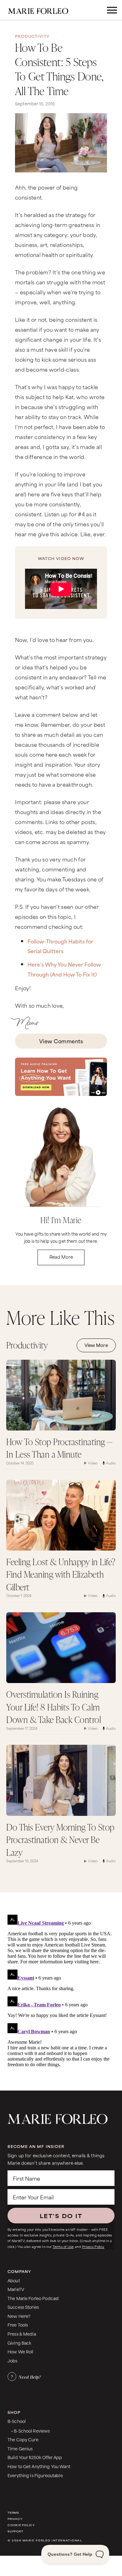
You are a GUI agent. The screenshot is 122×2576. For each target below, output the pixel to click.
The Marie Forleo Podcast (33, 2298)
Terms (13, 2513)
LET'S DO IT (61, 2216)
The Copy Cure (23, 2439)
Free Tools (18, 2325)
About (14, 2280)
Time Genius (20, 2448)
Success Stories (23, 2307)
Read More (61, 1257)
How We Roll (20, 2351)
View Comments (61, 1041)
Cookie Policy (21, 2525)
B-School (17, 2421)
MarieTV (16, 2289)
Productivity (32, 36)
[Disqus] (60, 1990)
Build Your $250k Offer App (35, 2457)
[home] (43, 10)
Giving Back (20, 2343)
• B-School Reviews (30, 2431)
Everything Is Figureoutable (35, 2475)
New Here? (19, 2316)
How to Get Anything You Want (39, 2466)
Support (15, 2531)
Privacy (15, 2519)
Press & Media (22, 2334)
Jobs (13, 2360)
